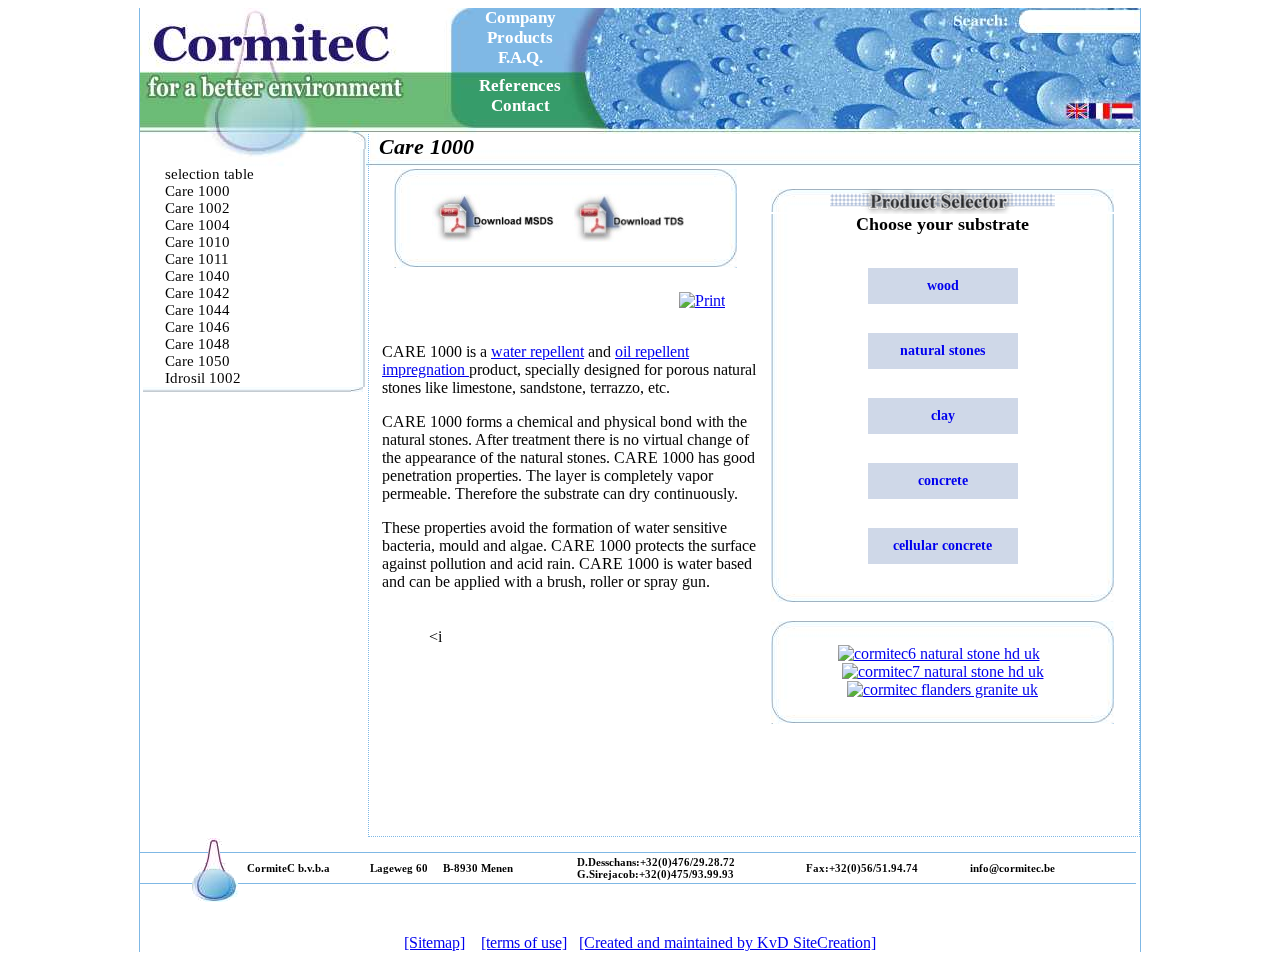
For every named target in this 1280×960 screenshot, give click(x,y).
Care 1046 (197, 327)
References (520, 85)
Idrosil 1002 (203, 378)
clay (943, 415)
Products (520, 37)
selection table (209, 174)
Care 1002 (199, 208)
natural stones (942, 350)
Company (520, 17)
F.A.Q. (520, 57)
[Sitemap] (434, 942)
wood (943, 285)
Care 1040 (197, 276)
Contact (520, 105)
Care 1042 (197, 293)
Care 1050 (197, 361)
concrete (943, 480)
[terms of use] (524, 942)
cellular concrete (942, 545)
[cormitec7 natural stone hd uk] (943, 671)
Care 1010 (197, 242)
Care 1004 (197, 225)
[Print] (702, 300)
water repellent (537, 351)
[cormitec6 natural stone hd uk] (939, 653)
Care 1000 (197, 191)
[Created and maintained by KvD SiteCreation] (727, 942)
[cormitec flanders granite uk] (942, 689)
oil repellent (652, 351)
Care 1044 (197, 310)
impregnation (425, 369)
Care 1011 (197, 259)
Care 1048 (197, 344)
